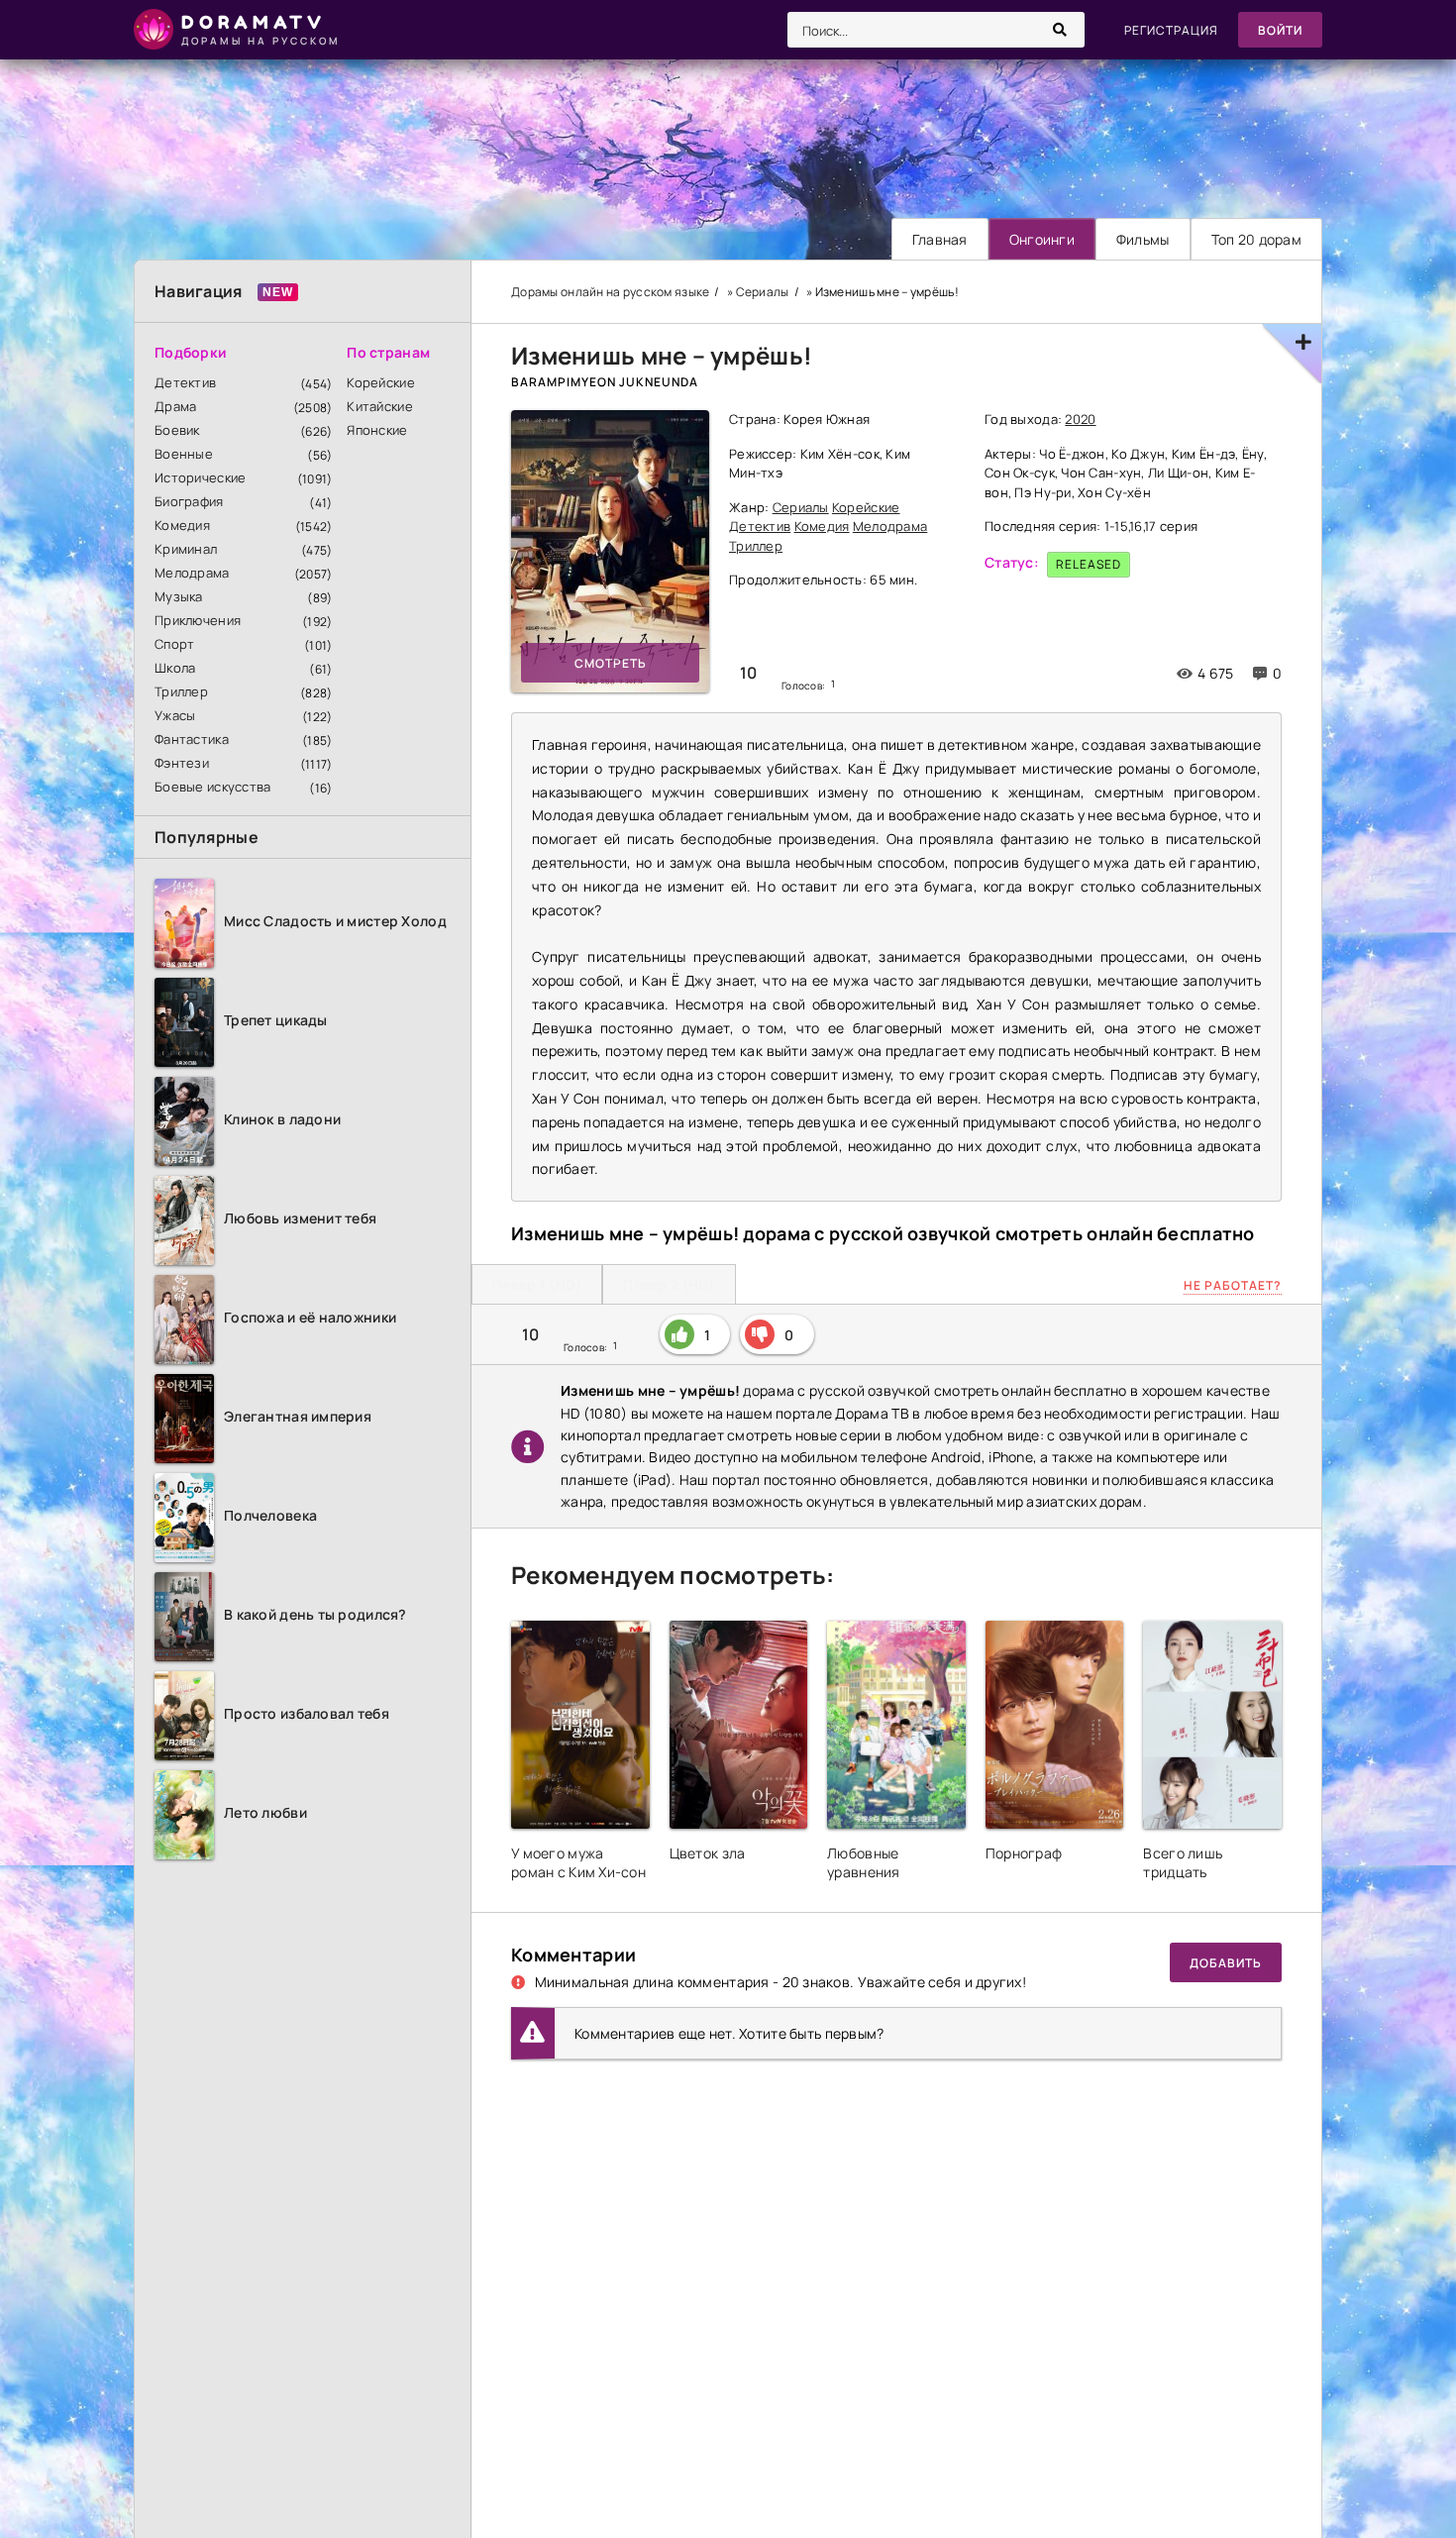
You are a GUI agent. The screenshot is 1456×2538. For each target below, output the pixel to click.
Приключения (198, 620)
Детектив (185, 382)
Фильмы (1143, 239)
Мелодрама (192, 573)
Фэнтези (182, 763)
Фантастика (192, 739)
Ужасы (175, 715)
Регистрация (1171, 30)
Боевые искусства (212, 787)
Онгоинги (1042, 239)
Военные (184, 454)
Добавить (1226, 1963)
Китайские (380, 406)
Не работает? (1233, 1285)
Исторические (200, 477)
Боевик (177, 430)
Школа (175, 668)
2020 (1080, 419)
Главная (940, 239)
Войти (1280, 30)
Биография (189, 501)
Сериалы (801, 507)
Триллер (181, 691)
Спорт (174, 644)
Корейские (381, 382)
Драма (175, 406)
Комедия (182, 525)
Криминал (186, 549)
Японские (377, 430)
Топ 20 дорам (1256, 239)
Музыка (179, 596)
